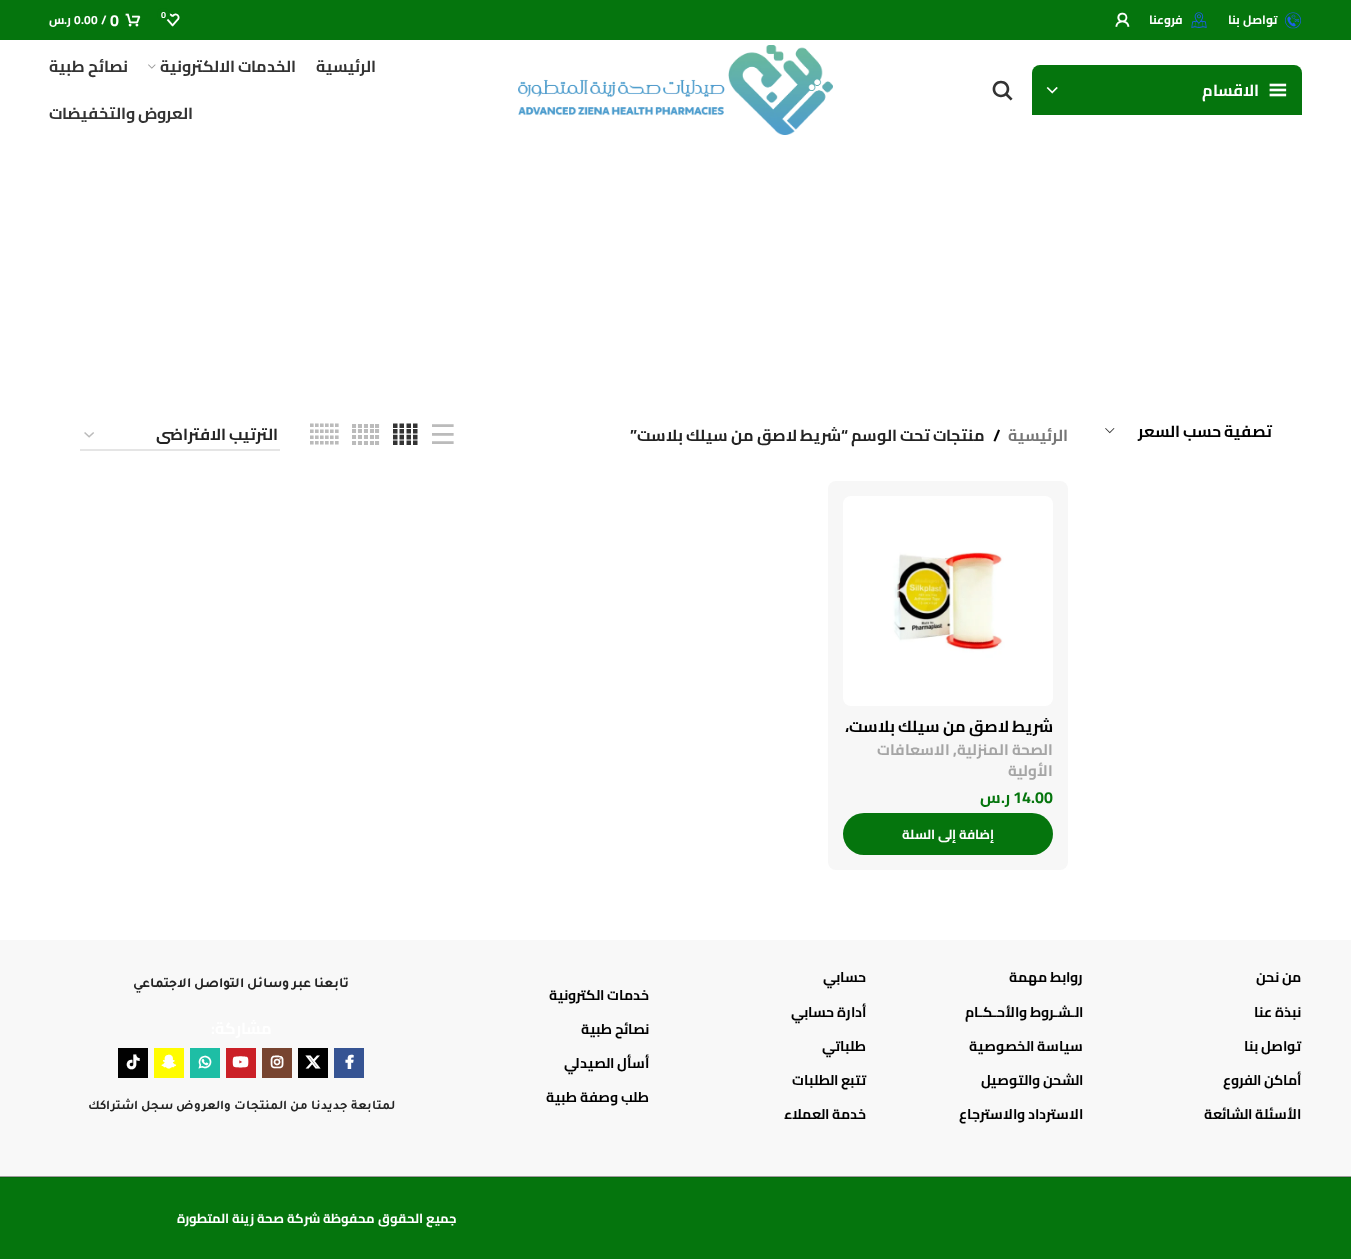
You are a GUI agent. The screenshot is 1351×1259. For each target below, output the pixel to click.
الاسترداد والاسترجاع (1021, 1114)
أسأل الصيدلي (606, 1063)
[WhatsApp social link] (205, 1063)
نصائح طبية (615, 1029)
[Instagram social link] (277, 1063)
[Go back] (1247, 260)
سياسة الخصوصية (1026, 1046)
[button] (948, 834)
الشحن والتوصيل (1032, 1080)
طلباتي (844, 1046)
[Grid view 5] (365, 435)
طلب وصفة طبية (597, 1097)
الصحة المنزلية (1005, 749)
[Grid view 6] (324, 435)
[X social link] (313, 1063)
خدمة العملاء (825, 1114)
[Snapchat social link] (169, 1063)
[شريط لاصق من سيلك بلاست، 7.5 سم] (948, 601)
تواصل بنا (1272, 1046)
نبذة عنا (1277, 1012)
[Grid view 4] (405, 435)
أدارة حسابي (828, 1012)
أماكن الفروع (1261, 1080)
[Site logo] (676, 88)
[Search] (1002, 90)
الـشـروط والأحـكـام (1024, 1012)
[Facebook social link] (349, 1063)
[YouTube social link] (241, 1063)
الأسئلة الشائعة (1252, 1114)
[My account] (1122, 20)
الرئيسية (1038, 436)
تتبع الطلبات (829, 1080)
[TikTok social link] (133, 1063)
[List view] (443, 435)
